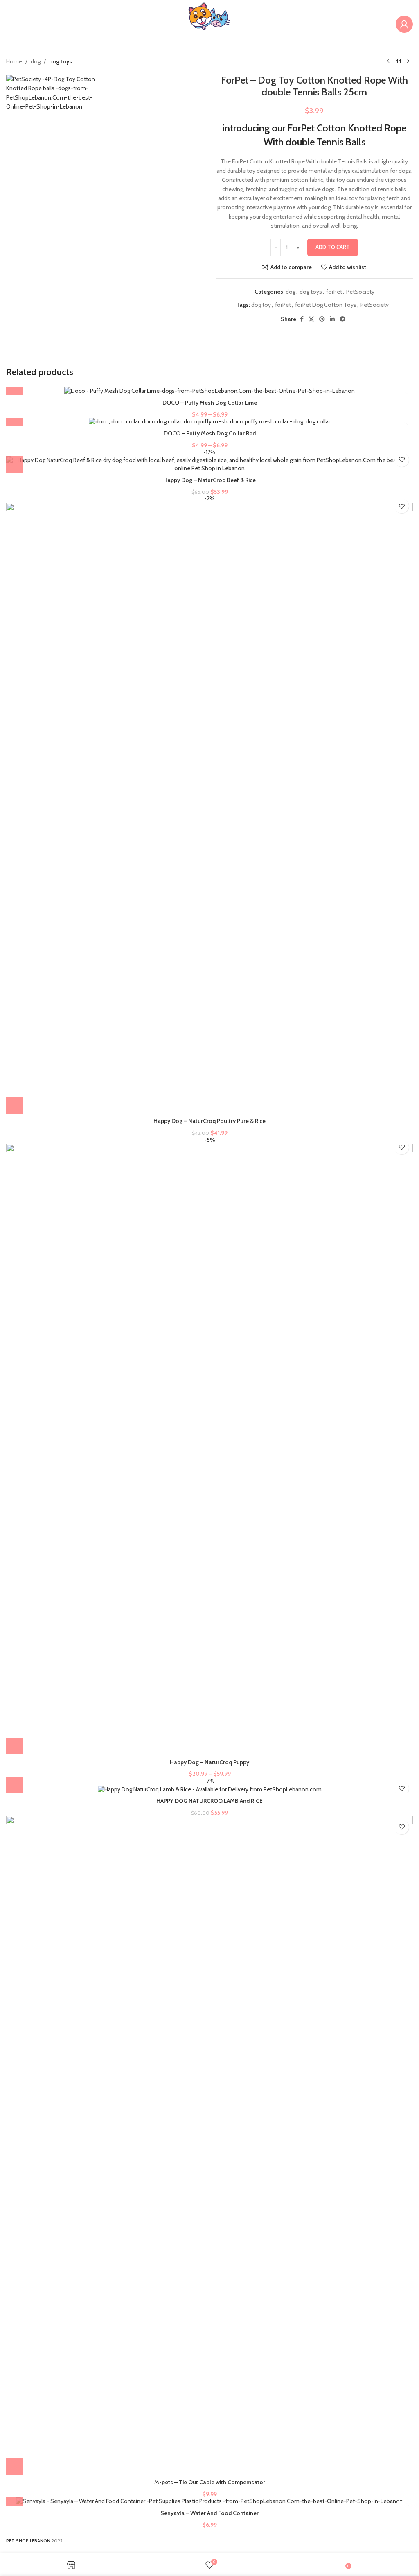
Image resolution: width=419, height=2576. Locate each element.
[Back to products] (398, 61)
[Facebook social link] (302, 319)
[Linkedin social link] (332, 319)
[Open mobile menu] (10, 24)
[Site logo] (209, 23)
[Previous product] (388, 61)
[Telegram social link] (342, 319)
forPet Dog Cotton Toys (326, 305)
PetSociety (360, 292)
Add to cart (333, 247)
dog (36, 61)
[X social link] (311, 319)
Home (14, 61)
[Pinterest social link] (322, 319)
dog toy (261, 305)
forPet (334, 292)
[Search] (387, 24)
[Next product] (408, 61)
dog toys (61, 61)
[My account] (404, 24)
